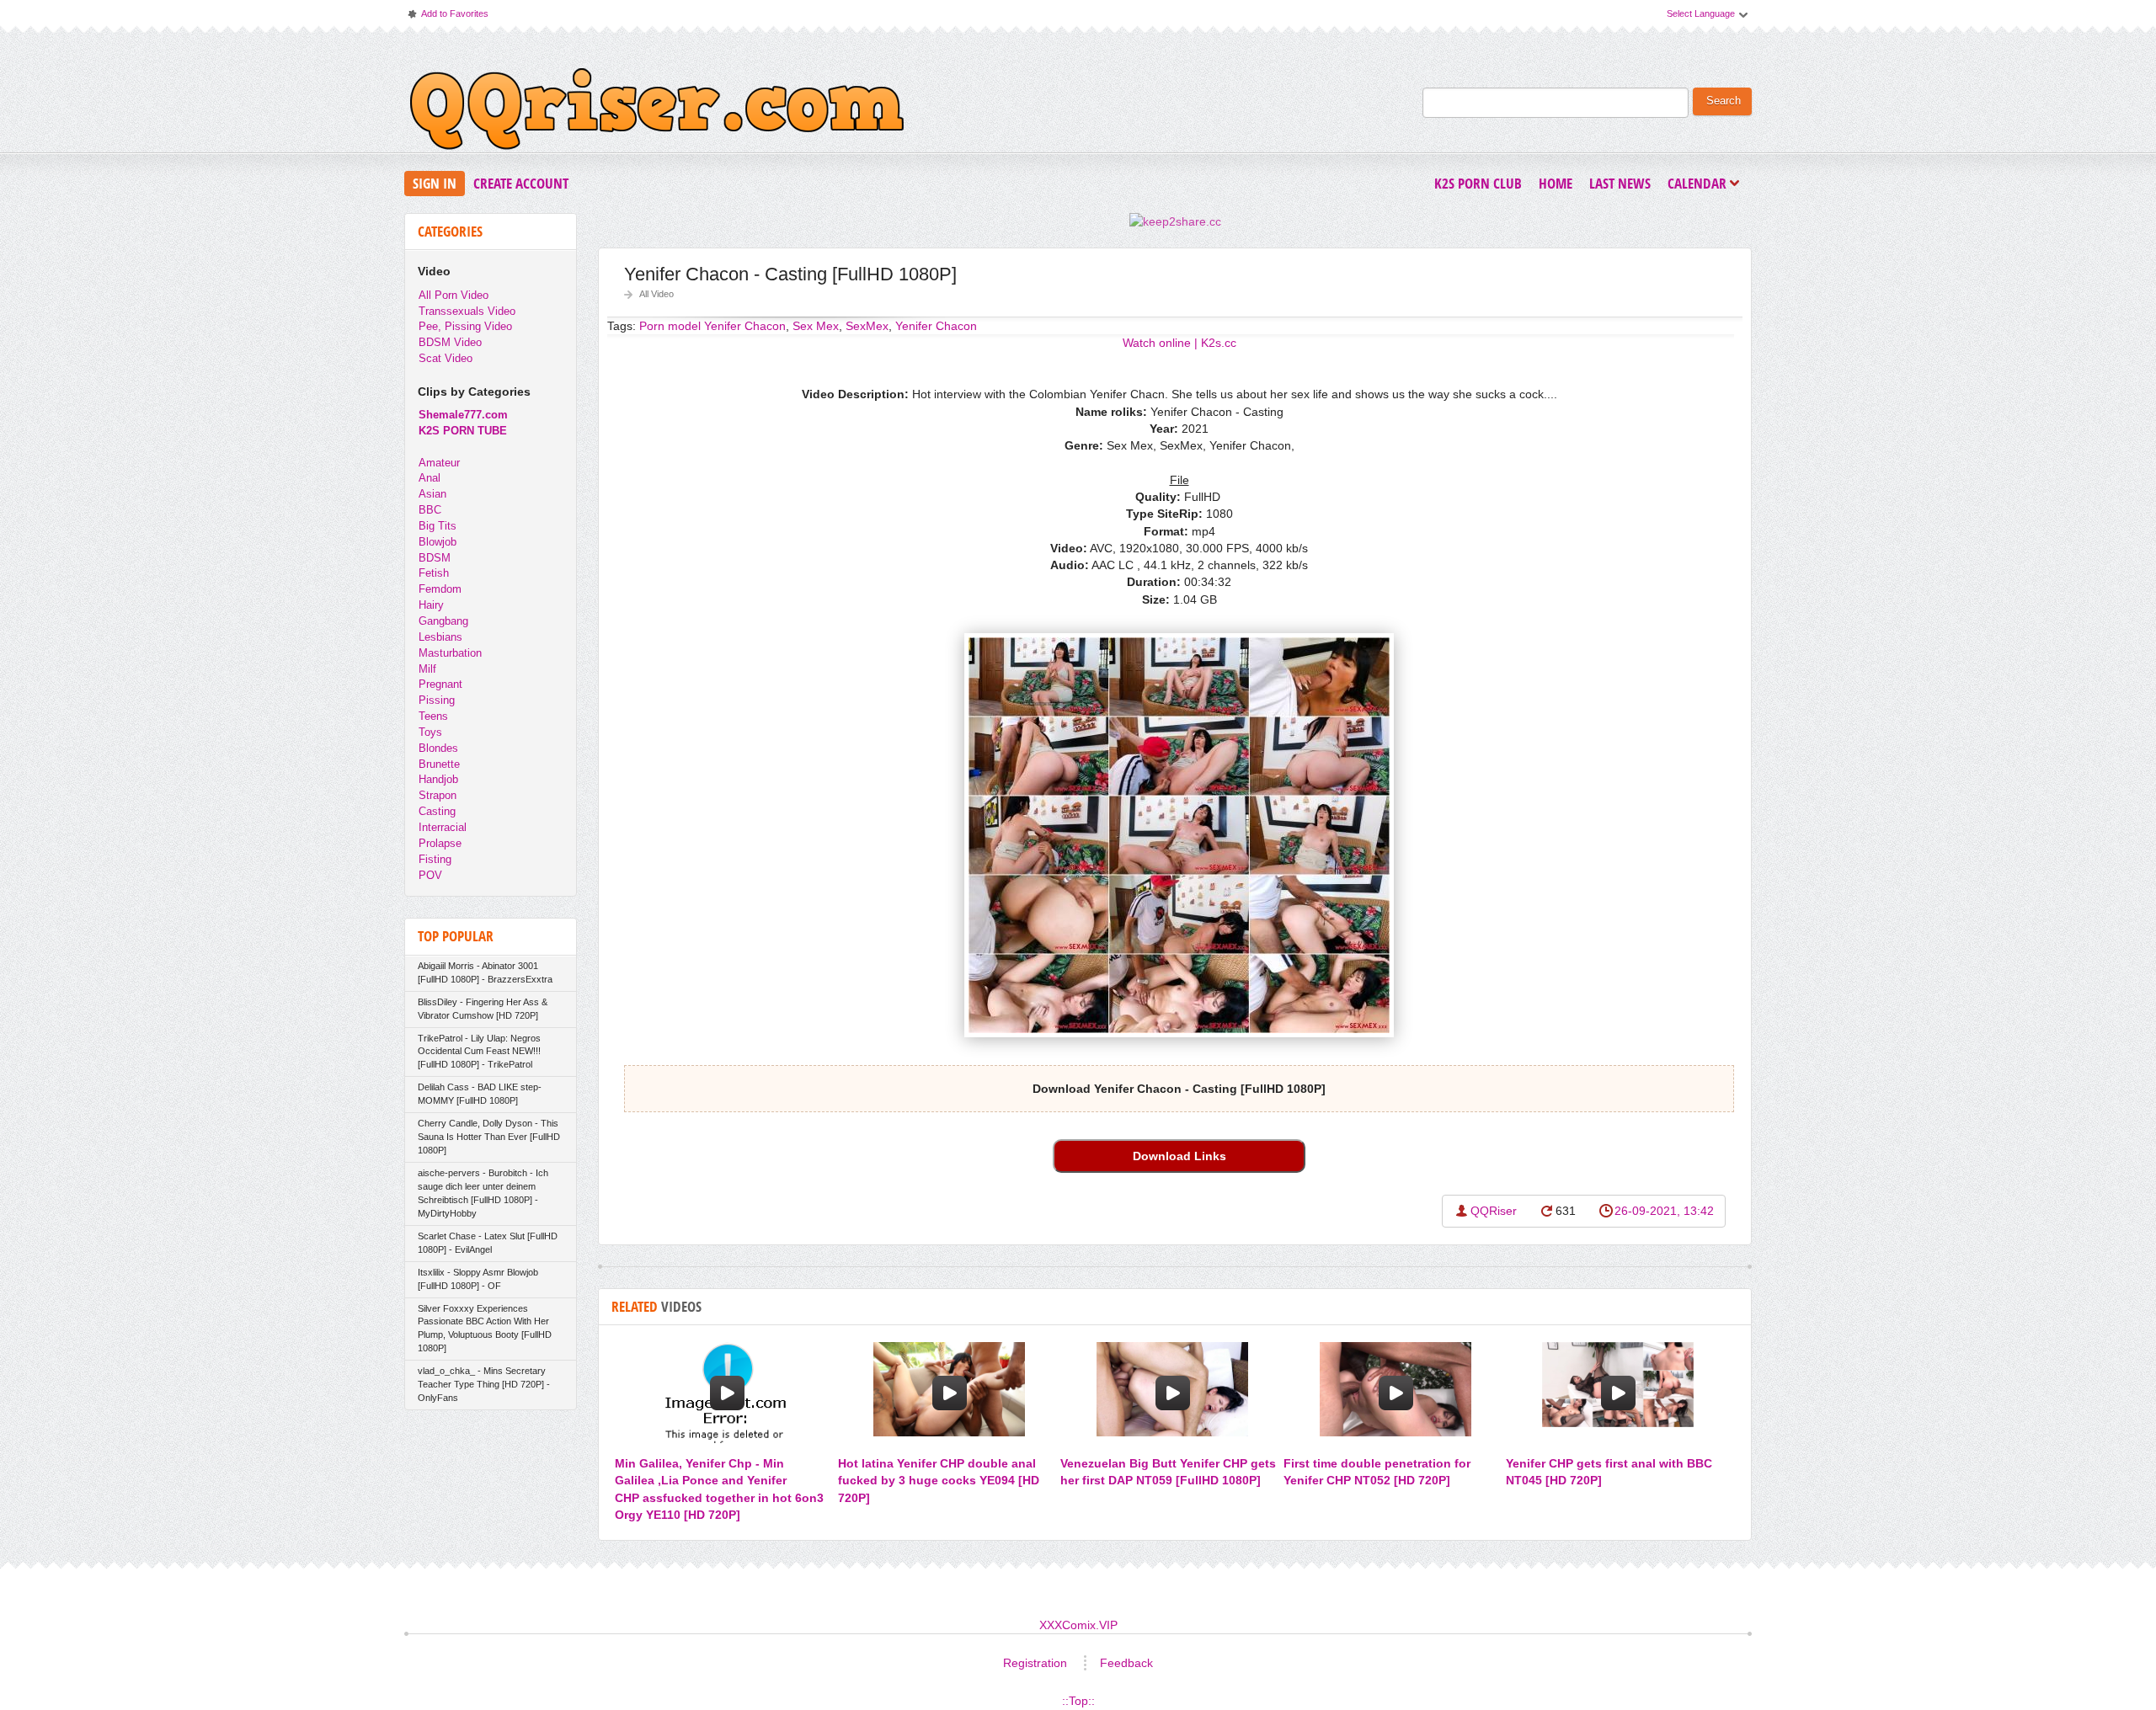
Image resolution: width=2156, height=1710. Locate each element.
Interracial (443, 827)
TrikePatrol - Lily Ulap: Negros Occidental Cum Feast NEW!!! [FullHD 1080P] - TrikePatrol (479, 1052)
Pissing (437, 700)
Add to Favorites (447, 17)
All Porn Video (454, 295)
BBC (430, 510)
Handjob (438, 779)
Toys (430, 732)
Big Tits (438, 526)
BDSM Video (450, 342)
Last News (1620, 183)
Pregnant (440, 684)
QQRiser (1494, 1211)
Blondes (438, 748)
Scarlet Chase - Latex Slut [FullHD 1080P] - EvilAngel (488, 1243)
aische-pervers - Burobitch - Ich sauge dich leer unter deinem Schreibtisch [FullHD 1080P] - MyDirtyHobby (483, 1193)
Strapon (438, 795)
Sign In (435, 183)
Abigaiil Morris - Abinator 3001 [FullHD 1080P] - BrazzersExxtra (485, 972)
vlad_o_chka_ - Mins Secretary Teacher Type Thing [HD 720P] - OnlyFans (484, 1384)
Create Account (521, 183)
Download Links (1179, 1156)
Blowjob (438, 542)
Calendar (1701, 185)
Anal (430, 478)
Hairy (431, 605)
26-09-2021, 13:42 (1664, 1211)
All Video (656, 294)
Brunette (439, 764)
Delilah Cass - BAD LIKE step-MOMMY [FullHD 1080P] (480, 1094)
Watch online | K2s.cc (1179, 343)
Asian (432, 494)
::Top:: (1078, 1701)
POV (430, 875)
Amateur (439, 463)
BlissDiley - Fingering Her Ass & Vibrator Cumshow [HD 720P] (483, 1009)
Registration (1035, 1663)
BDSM (435, 558)
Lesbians (440, 637)
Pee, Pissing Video (465, 326)
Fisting (435, 859)
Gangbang (443, 621)
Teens (433, 716)
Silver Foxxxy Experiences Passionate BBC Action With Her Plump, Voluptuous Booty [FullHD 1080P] (485, 1329)
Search (1724, 101)
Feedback (1126, 1663)
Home (1556, 183)
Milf (427, 669)
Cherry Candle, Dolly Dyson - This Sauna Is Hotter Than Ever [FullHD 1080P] (489, 1137)
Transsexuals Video (467, 311)
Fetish (434, 573)
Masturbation (450, 653)
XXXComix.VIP (1078, 1625)
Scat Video (446, 358)
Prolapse (440, 843)
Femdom (440, 589)
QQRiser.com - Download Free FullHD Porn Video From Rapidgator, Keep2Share (657, 113)
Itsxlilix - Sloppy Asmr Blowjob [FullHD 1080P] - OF (478, 1279)
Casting (437, 811)
